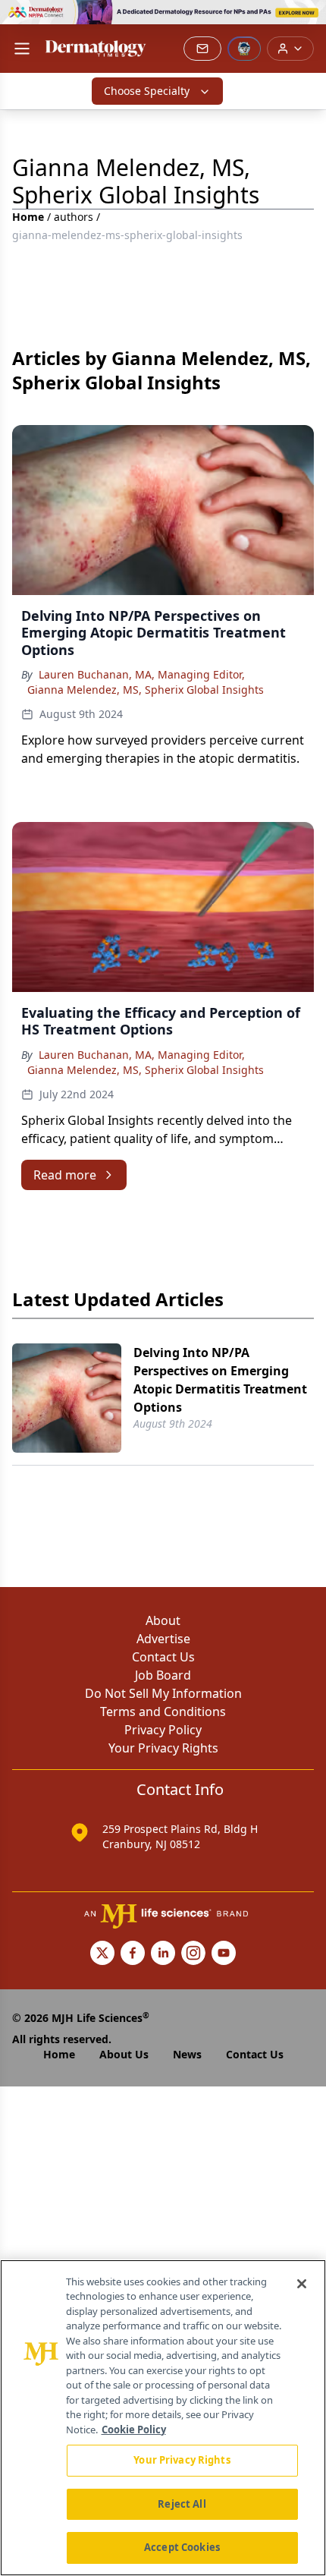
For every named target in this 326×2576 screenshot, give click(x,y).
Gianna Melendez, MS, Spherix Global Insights (146, 690)
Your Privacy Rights (163, 1748)
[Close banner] (306, 20)
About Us (124, 2054)
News (187, 2054)
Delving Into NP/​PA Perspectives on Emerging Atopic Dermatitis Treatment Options (220, 1380)
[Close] (302, 2284)
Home (28, 217)
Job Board (163, 1675)
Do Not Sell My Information (163, 1693)
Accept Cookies (182, 2547)
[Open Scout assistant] (244, 49)
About (163, 1620)
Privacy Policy (163, 1730)
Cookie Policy (134, 2430)
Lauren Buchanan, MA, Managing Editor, (142, 674)
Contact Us (163, 1657)
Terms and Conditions (163, 1712)
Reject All (182, 2504)
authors (74, 217)
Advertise (163, 1639)
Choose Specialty (147, 91)
